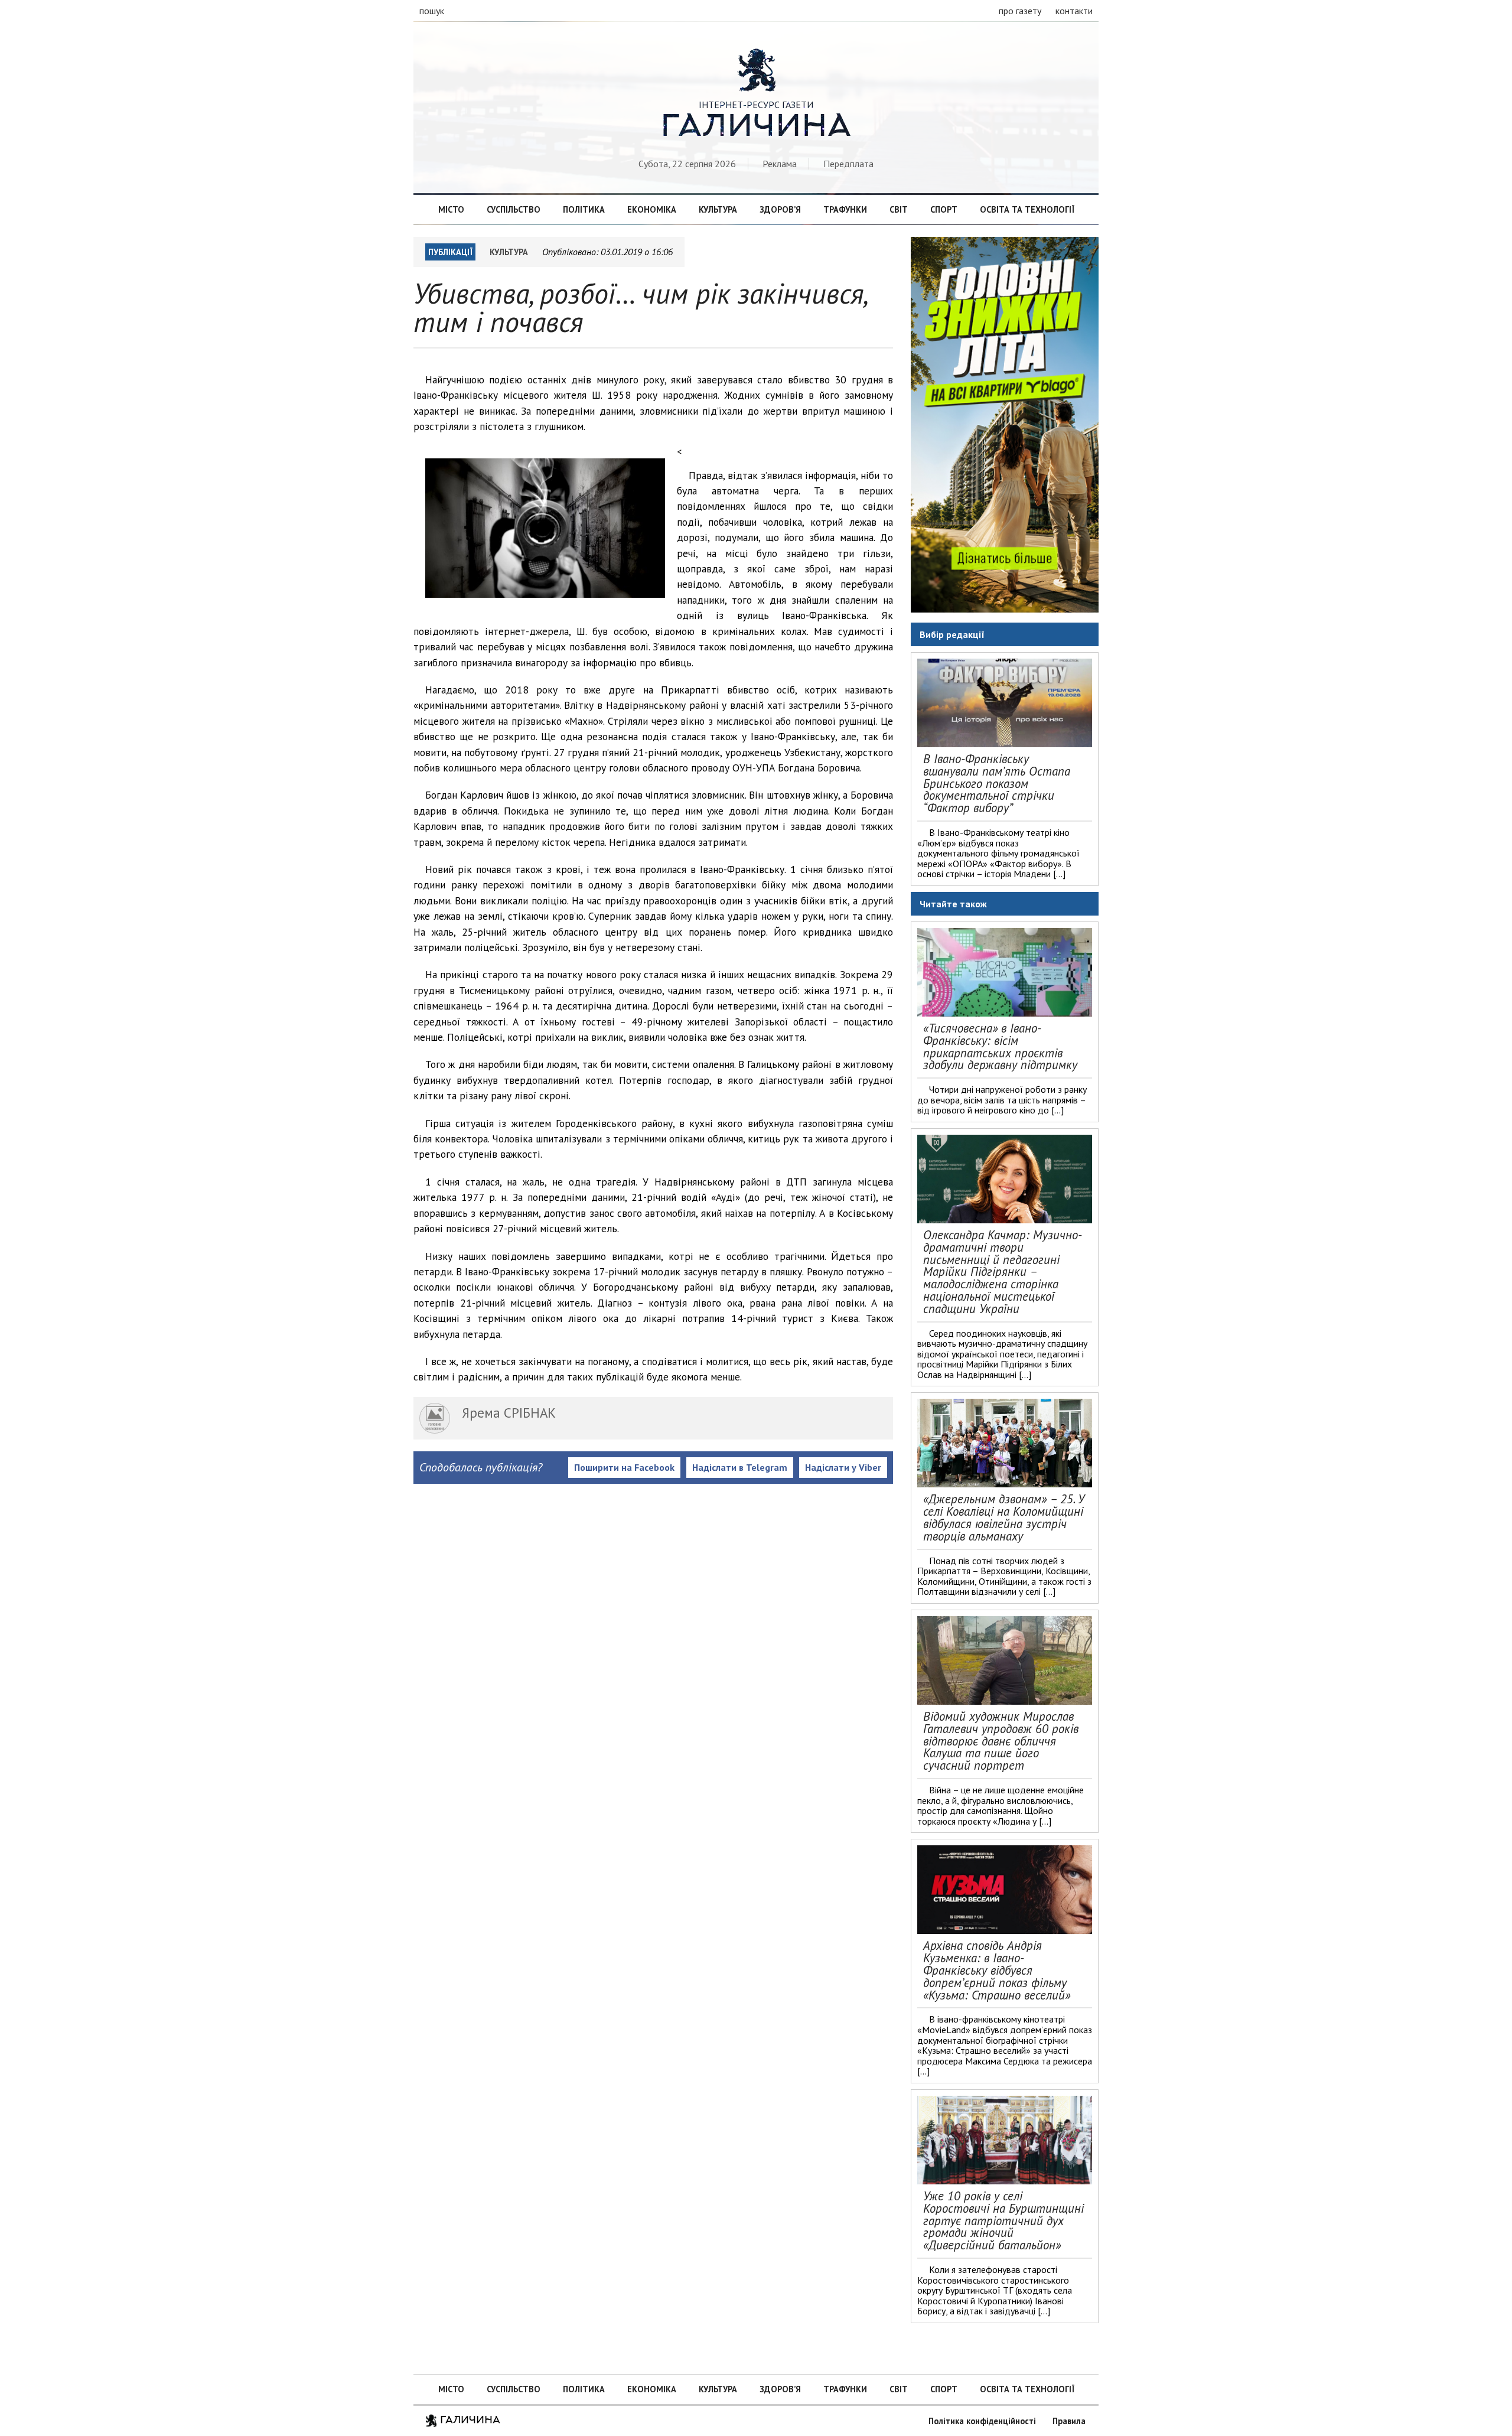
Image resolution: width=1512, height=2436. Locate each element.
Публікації (450, 252)
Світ (899, 209)
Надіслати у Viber (843, 1467)
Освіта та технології (1027, 209)
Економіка (652, 209)
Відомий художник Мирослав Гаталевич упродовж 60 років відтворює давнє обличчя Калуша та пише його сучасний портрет (1001, 1741)
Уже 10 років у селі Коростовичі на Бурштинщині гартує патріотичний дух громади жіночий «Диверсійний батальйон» (1003, 2220)
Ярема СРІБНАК (509, 1413)
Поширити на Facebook (624, 1467)
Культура (718, 209)
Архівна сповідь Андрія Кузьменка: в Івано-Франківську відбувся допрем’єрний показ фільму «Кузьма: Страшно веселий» (997, 1970)
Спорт (944, 209)
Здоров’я (780, 209)
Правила (1069, 2421)
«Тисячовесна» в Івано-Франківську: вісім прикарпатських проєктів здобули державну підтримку (1000, 1046)
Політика (584, 209)
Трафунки (845, 209)
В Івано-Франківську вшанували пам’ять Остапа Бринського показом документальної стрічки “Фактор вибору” (997, 783)
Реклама (780, 164)
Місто (451, 209)
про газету (1020, 11)
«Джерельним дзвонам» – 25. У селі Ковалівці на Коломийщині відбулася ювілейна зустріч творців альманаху (1004, 1517)
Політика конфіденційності (982, 2421)
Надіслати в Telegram (740, 1467)
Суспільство (514, 209)
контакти (1074, 11)
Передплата (848, 164)
